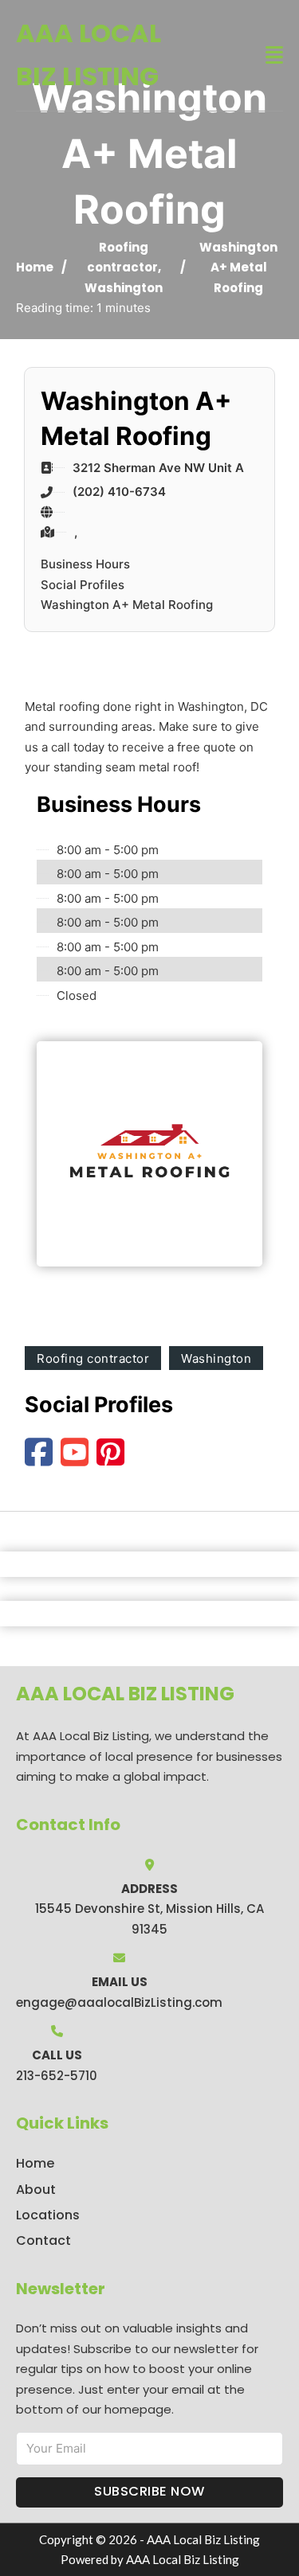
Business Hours (85, 564)
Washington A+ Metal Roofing (127, 605)
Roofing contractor (93, 1358)
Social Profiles (83, 585)
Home (35, 267)
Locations (48, 2215)
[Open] (274, 55)
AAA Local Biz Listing (89, 55)
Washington (124, 288)
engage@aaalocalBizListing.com (119, 2002)
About (36, 2190)
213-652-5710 (57, 2076)
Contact (43, 2240)
